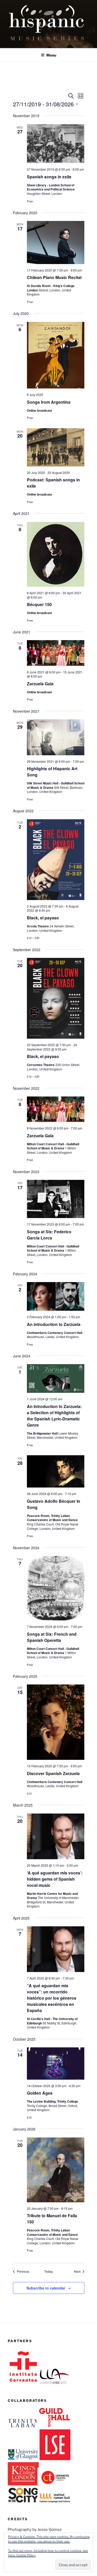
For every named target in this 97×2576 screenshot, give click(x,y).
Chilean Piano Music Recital (54, 277)
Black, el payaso (43, 918)
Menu (51, 55)
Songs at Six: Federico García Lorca (49, 1235)
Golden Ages (40, 2093)
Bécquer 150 (39, 604)
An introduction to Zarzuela (54, 1324)
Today (48, 2271)
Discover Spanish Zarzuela (53, 1773)
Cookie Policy (26, 2555)
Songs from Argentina (49, 402)
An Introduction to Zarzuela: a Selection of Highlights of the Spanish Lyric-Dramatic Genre (54, 1416)
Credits (18, 2519)
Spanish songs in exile (49, 177)
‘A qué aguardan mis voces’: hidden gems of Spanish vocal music (55, 1879)
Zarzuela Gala (40, 684)
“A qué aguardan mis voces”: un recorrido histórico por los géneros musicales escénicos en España (52, 1998)
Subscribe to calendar (46, 2288)
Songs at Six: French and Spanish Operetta (52, 1637)
